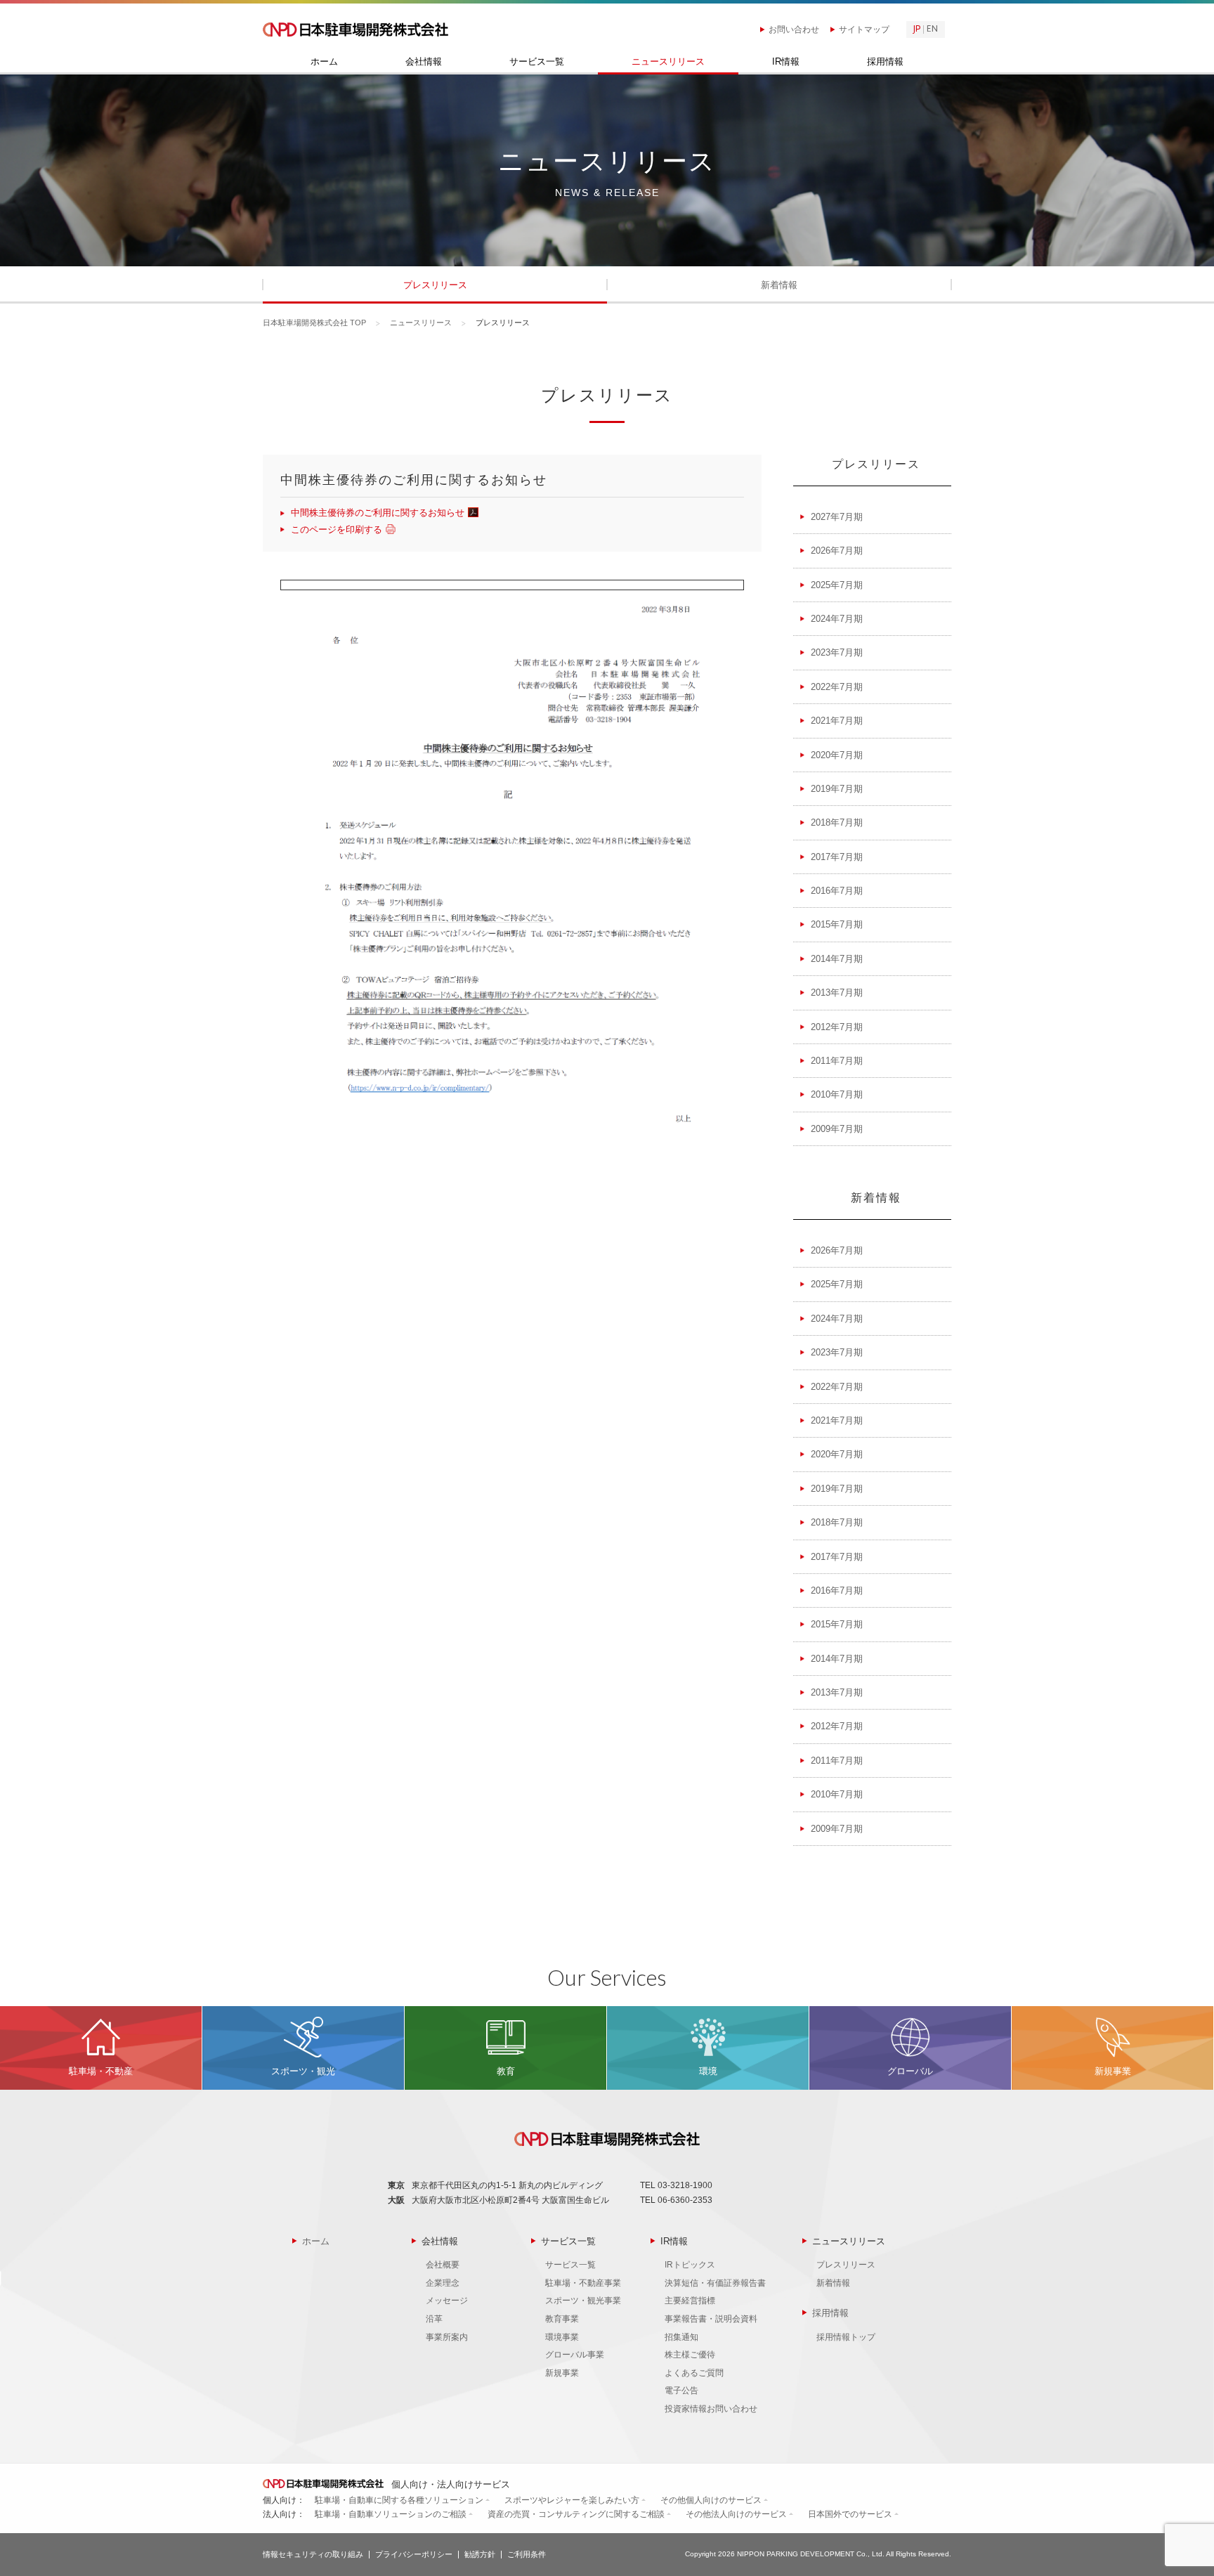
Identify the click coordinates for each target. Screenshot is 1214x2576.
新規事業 (562, 2373)
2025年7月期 (837, 585)
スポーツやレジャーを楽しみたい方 (572, 2500)
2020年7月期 (837, 755)
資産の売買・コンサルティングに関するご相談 (576, 2514)
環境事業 (562, 2337)
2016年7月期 (837, 891)
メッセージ (447, 2301)
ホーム (324, 62)
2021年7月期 (837, 721)
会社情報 (424, 62)
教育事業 (562, 2319)
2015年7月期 (837, 924)
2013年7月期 (837, 993)
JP (917, 30)
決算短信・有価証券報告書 (715, 2283)
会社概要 (443, 2265)
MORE (101, 2048)
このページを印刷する (337, 529)
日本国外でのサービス (850, 2514)
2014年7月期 (837, 959)
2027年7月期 (837, 517)
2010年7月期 (837, 1094)
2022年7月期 (837, 687)
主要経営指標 (690, 2301)
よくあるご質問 (694, 2373)
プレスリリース (435, 285)
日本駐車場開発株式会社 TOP (314, 323)
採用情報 (885, 62)
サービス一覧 (537, 62)
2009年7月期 (837, 1129)
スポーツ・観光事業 (583, 2301)
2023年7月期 (837, 652)
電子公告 (681, 2390)
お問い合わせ (794, 30)
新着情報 (779, 285)
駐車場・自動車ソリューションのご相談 (391, 2514)
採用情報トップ (846, 2337)
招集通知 (681, 2337)
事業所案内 (447, 2337)
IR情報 (786, 62)
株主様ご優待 (690, 2355)
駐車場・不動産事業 (583, 2283)
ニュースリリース (668, 62)
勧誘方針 (480, 2554)
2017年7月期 (837, 857)
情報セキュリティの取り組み (313, 2554)
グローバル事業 (575, 2355)
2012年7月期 (837, 1027)
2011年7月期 (837, 1061)
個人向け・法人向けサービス (449, 2484)
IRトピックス (690, 2265)
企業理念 (443, 2283)
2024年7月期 (837, 619)
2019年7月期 (837, 789)
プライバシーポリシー (414, 2554)
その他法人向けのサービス (736, 2514)
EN (932, 30)
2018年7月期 (837, 822)
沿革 (434, 2319)
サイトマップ (864, 30)
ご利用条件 (527, 2554)
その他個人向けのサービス (711, 2500)
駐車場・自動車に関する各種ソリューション (399, 2500)
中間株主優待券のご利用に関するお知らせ (378, 513)
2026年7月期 (837, 551)
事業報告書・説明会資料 (711, 2319)
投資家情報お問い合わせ (711, 2409)
